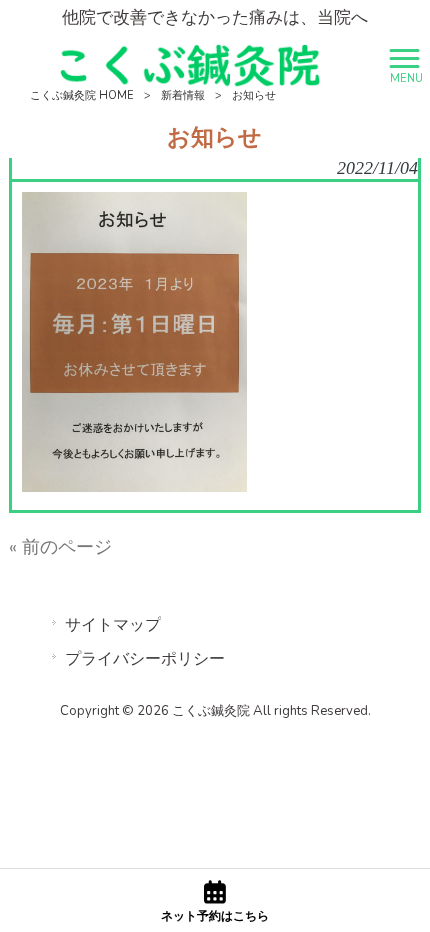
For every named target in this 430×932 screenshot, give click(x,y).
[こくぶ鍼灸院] (190, 64)
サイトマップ (113, 624)
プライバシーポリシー (145, 658)
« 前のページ (60, 547)
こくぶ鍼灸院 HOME (82, 95)
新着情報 (183, 95)
